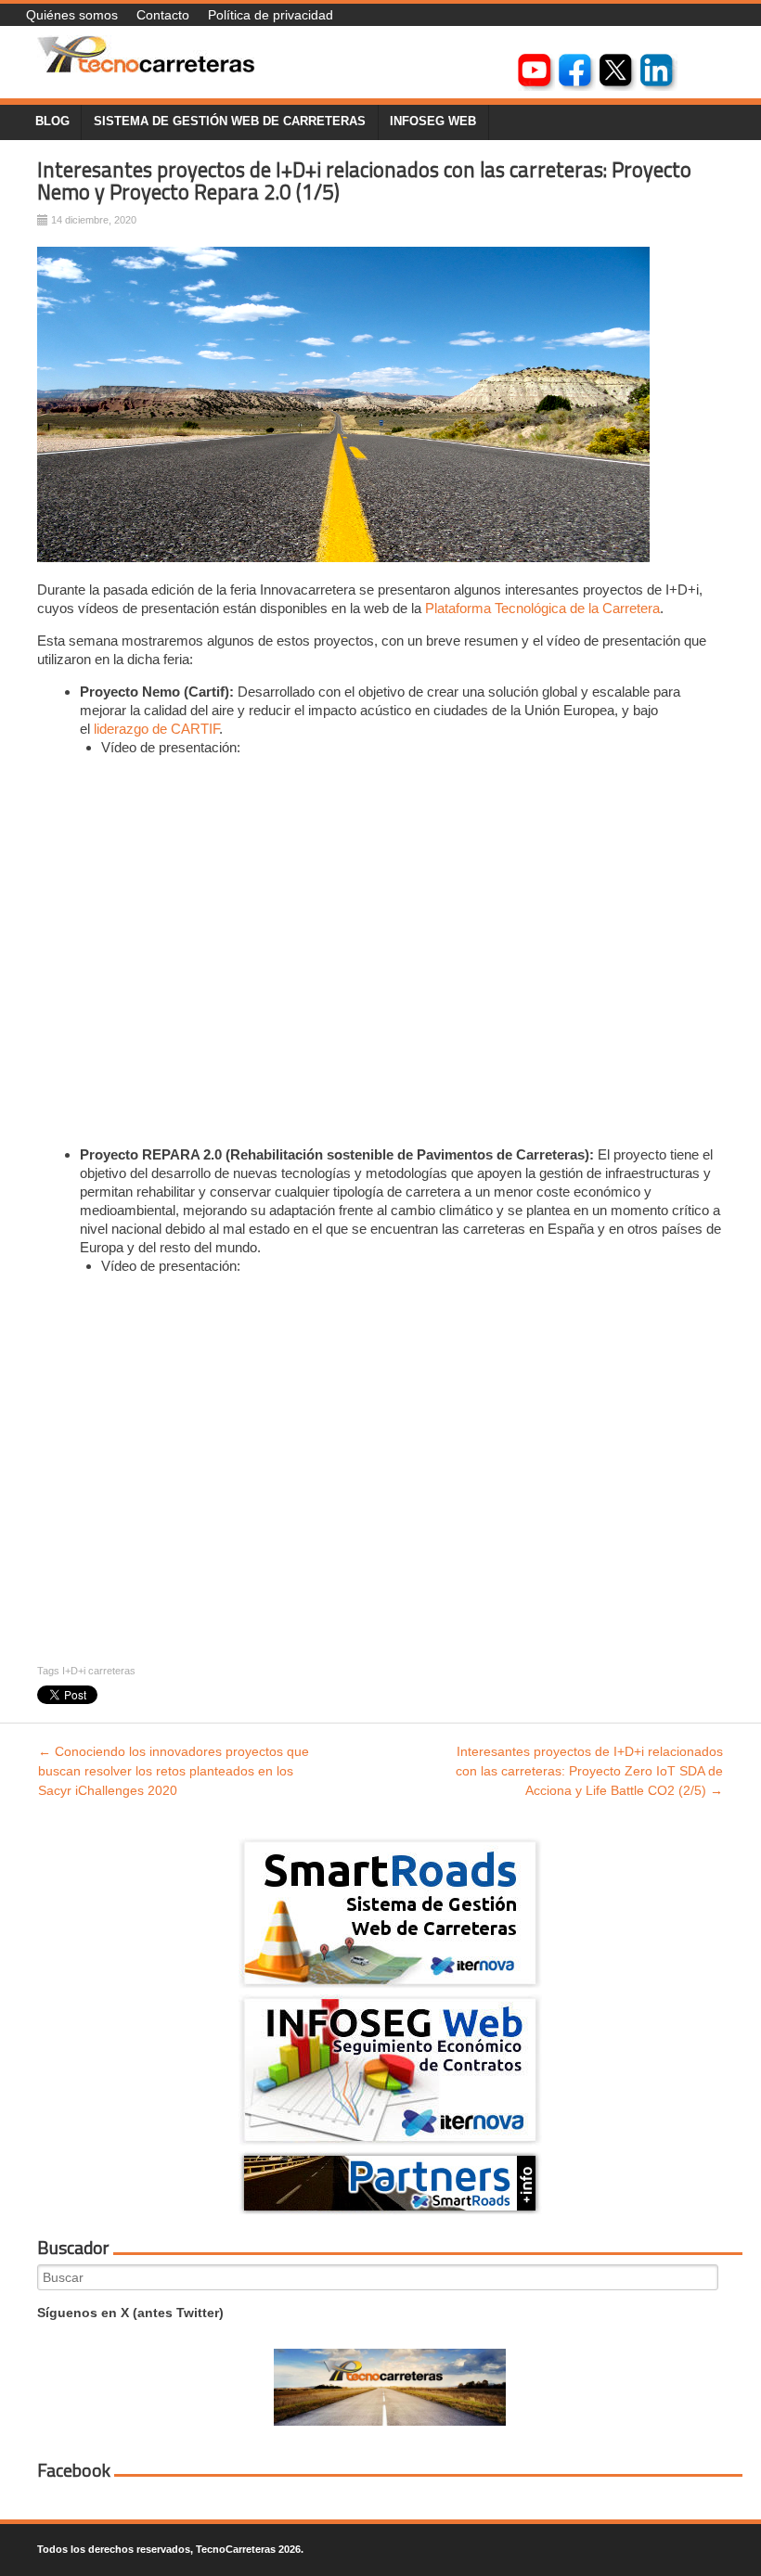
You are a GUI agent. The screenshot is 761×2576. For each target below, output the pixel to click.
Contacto (163, 15)
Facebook (74, 2470)
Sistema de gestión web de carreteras (230, 122)
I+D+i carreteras (99, 1671)
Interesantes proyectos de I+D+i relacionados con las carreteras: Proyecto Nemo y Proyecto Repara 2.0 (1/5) (364, 181)
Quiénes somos (72, 15)
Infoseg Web (433, 122)
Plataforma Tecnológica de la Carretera (542, 608)
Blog (52, 122)
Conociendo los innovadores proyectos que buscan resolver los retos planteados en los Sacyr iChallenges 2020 (174, 1771)
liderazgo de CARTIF (156, 729)
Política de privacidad (271, 15)
